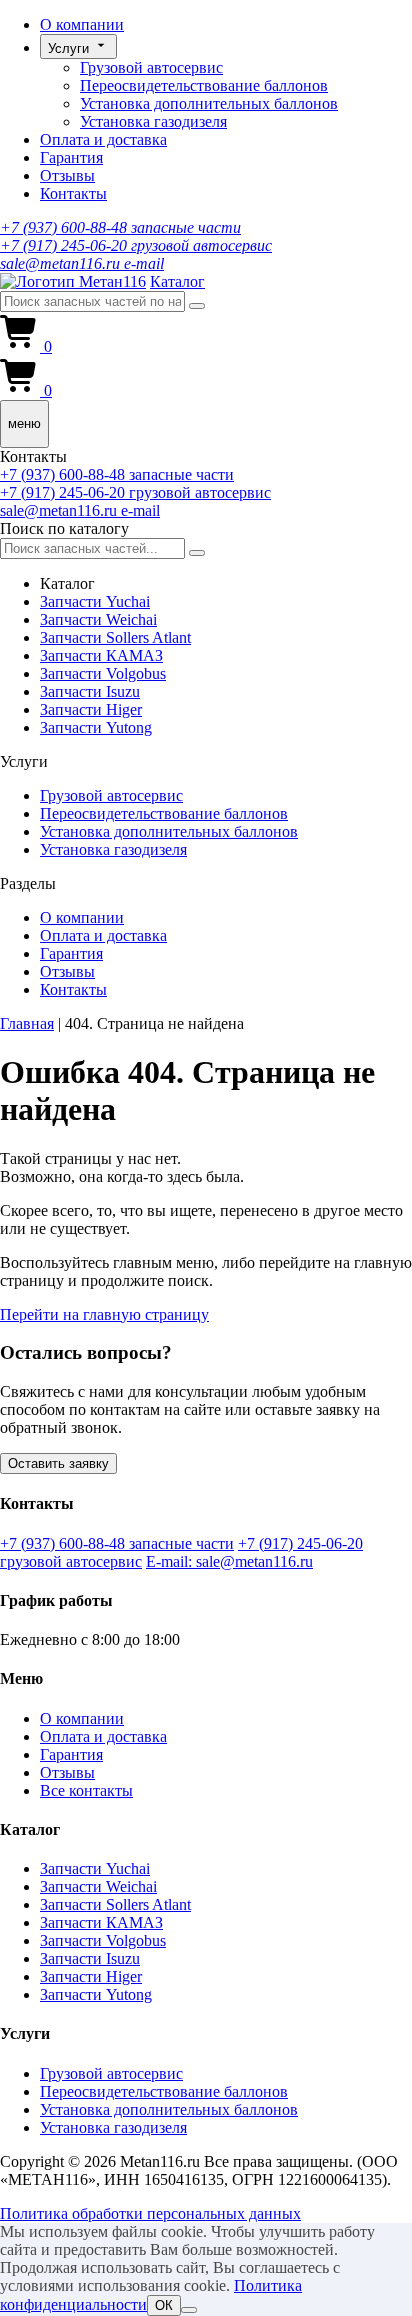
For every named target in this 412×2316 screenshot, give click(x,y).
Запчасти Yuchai (95, 601)
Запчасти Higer (91, 709)
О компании (82, 24)
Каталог (177, 281)
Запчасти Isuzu (90, 691)
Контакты (73, 193)
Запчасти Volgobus (103, 673)
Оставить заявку (58, 1463)
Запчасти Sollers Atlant (115, 637)
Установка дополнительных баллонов (209, 103)
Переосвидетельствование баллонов (204, 85)
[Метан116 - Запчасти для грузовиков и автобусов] (73, 281)
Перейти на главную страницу (104, 1314)
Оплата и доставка (103, 139)
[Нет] (189, 2310)
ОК (164, 2305)
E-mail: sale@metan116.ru (229, 1561)
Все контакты (86, 1790)
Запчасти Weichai (98, 619)
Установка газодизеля (153, 121)
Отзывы (67, 175)
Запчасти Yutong (96, 727)
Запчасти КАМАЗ (101, 655)
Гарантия (71, 157)
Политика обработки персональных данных (150, 2213)
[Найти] (197, 306)
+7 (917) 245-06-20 (136, 245)
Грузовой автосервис (151, 67)
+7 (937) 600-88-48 (120, 227)
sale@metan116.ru (82, 263)
